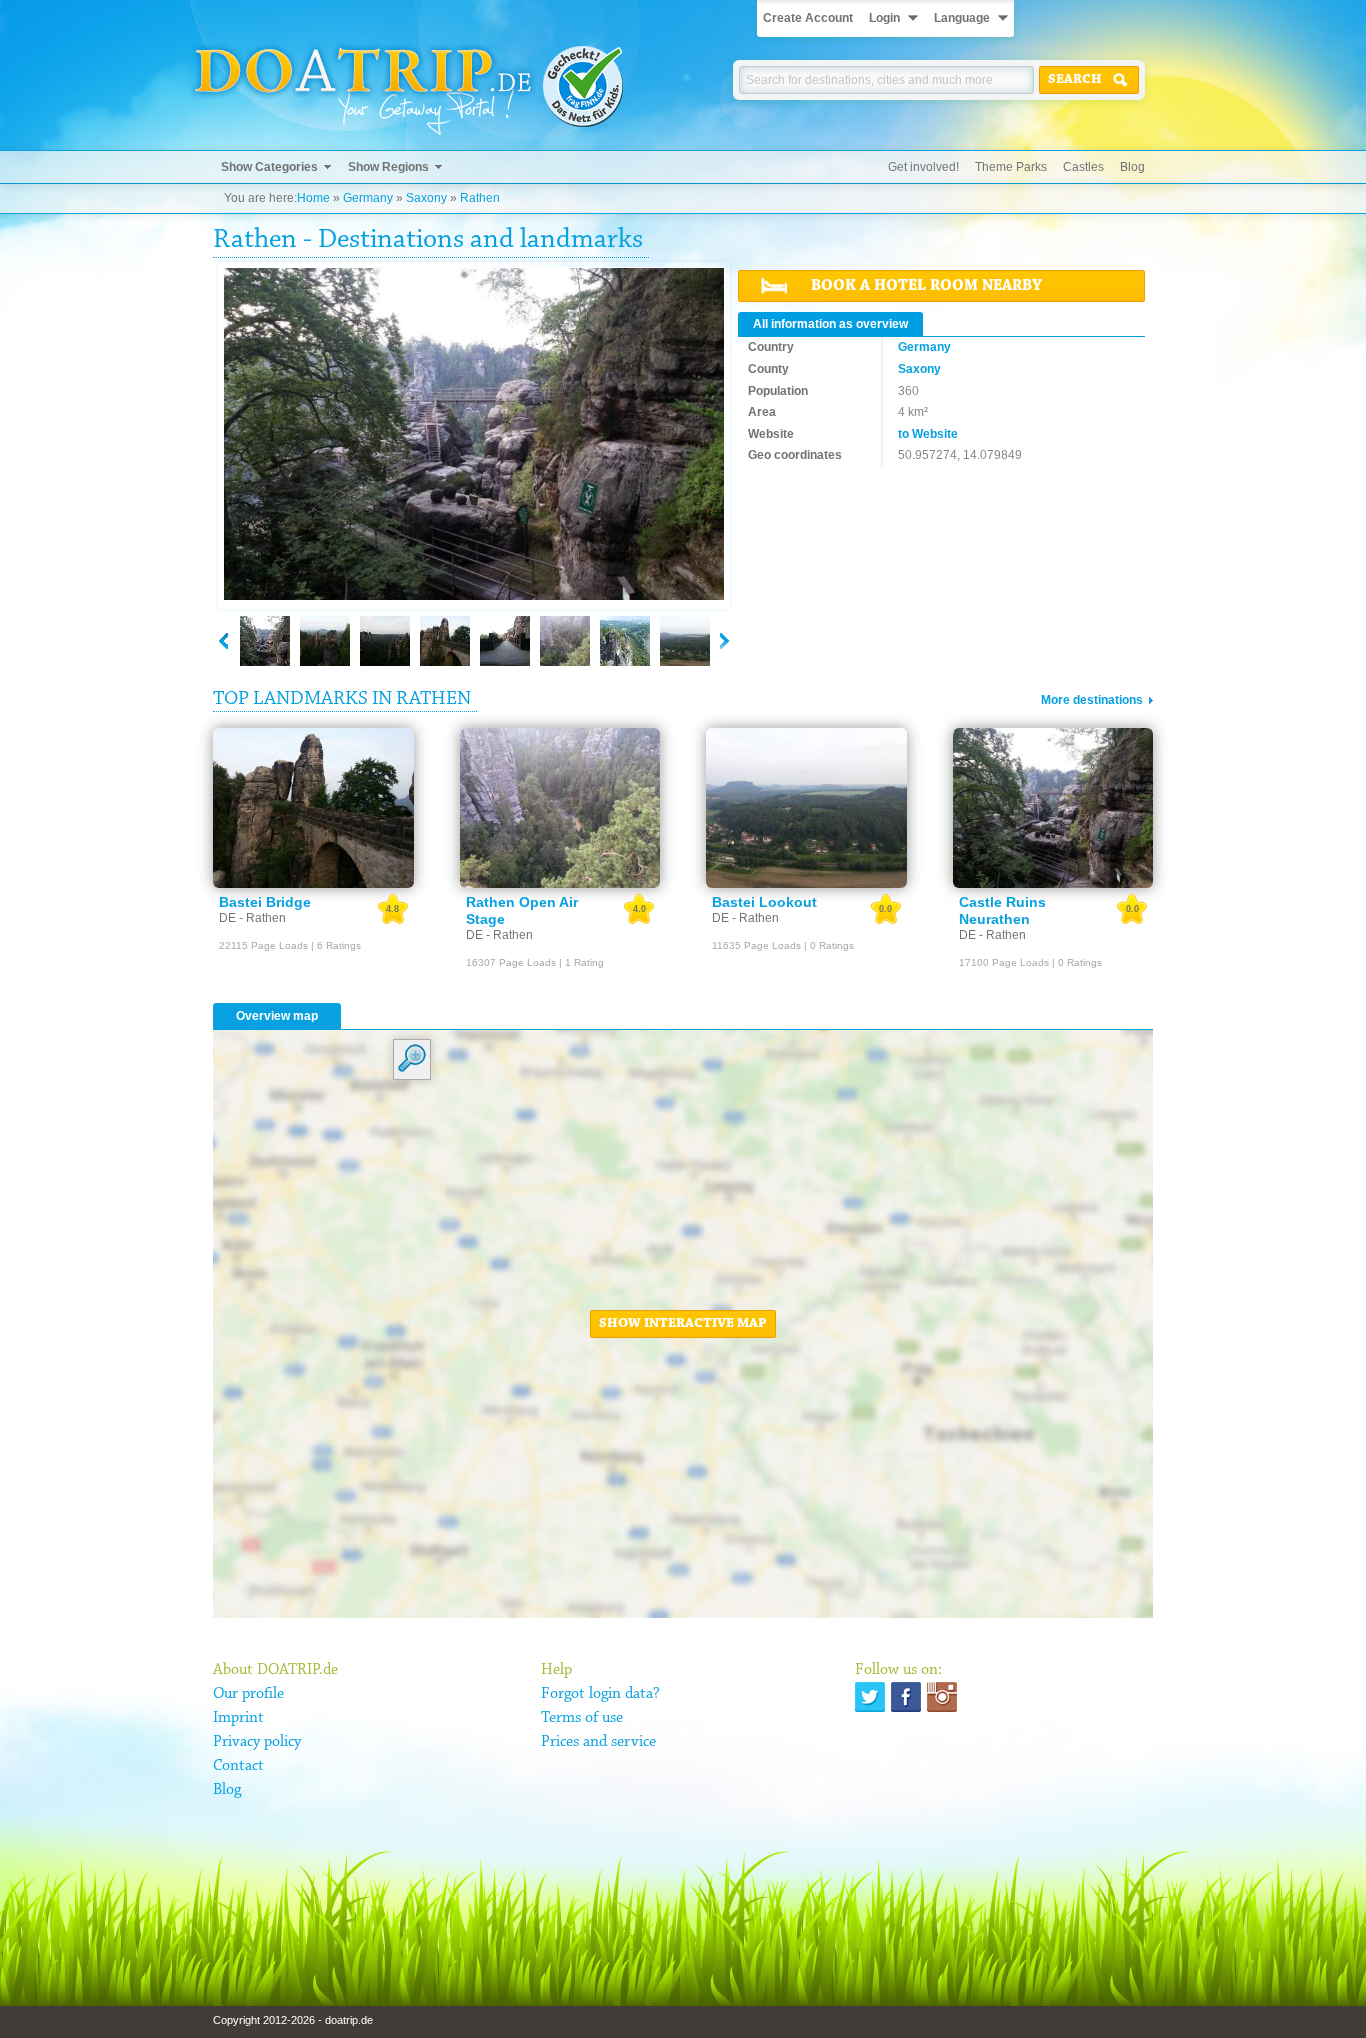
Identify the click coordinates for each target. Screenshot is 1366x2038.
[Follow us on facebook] (906, 1697)
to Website (928, 434)
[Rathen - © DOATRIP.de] (265, 641)
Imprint (238, 1718)
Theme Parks (1011, 167)
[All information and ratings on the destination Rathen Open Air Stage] (560, 808)
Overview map (277, 1016)
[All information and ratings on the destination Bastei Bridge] (313, 808)
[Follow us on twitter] (870, 1697)
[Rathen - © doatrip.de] (474, 435)
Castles (1083, 167)
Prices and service (598, 1742)
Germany (368, 198)
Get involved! (923, 167)
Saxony (426, 198)
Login (884, 18)
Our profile (248, 1694)
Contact (238, 1766)
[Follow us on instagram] (942, 1697)
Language (962, 18)
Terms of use (582, 1718)
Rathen (480, 198)
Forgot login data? (600, 1694)
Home (313, 198)
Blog (1132, 167)
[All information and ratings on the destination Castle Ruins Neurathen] (1053, 808)
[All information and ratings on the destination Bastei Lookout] (806, 808)
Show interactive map (683, 1324)
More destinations (1092, 700)
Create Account (808, 18)
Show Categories (269, 167)
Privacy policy (257, 1742)
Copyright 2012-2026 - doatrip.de (293, 2020)
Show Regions (388, 167)
